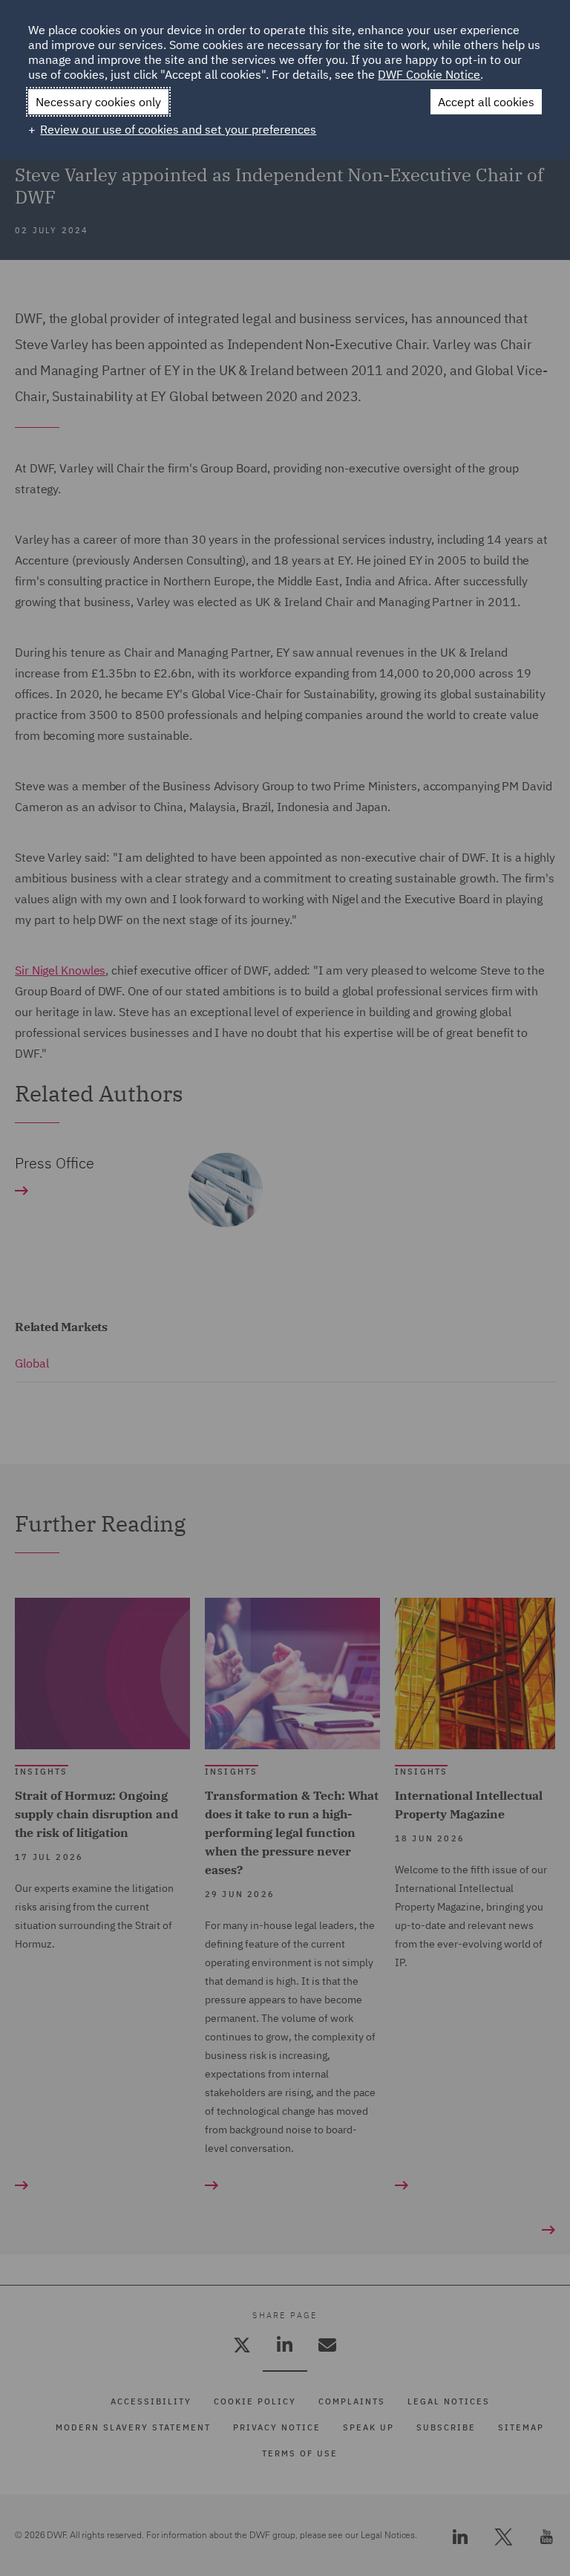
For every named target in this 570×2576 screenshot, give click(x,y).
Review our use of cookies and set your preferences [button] (178, 129)
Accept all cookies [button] (486, 102)
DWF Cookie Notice (429, 74)
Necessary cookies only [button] (98, 102)
